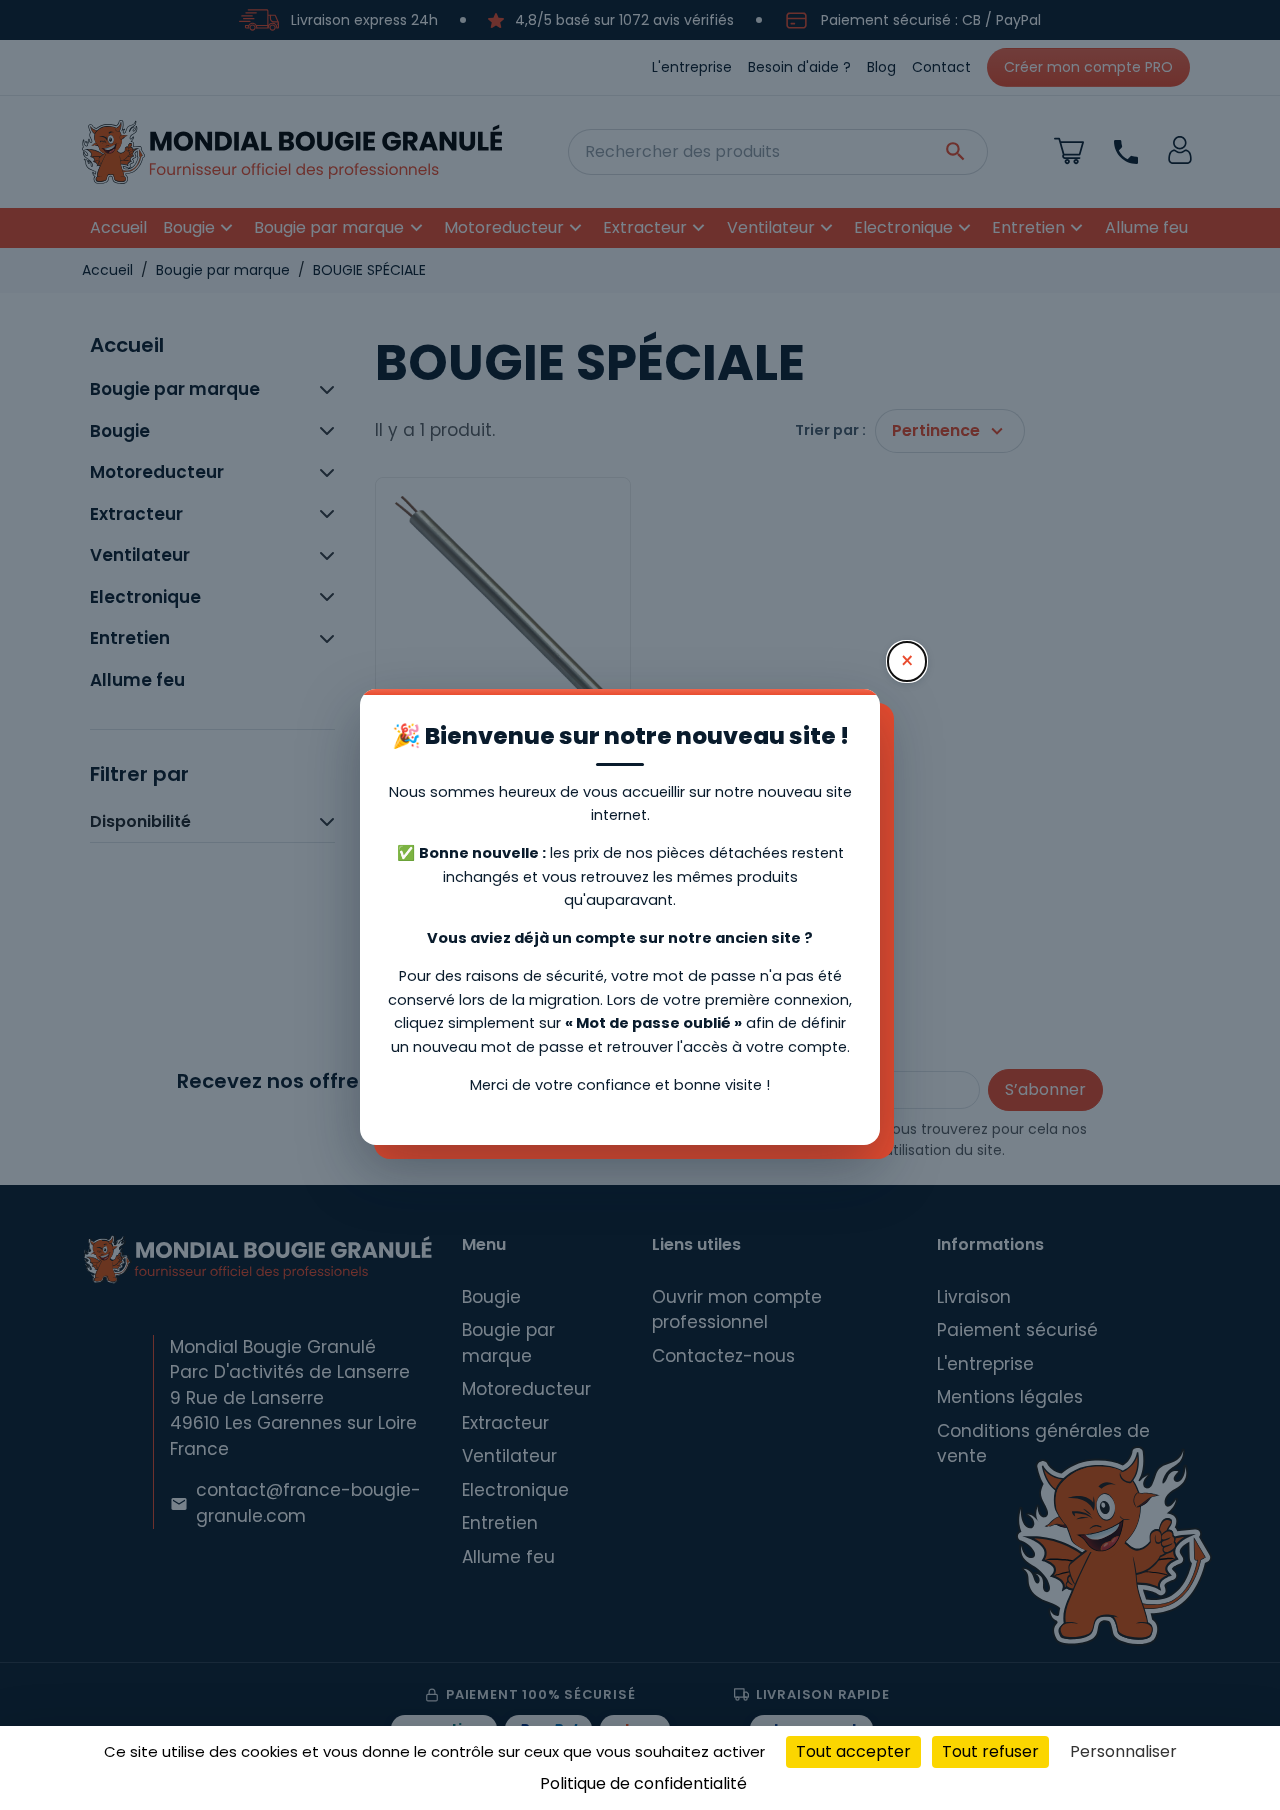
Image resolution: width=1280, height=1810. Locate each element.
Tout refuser (990, 1751)
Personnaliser (1123, 1751)
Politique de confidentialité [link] (643, 1783)
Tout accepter (853, 1751)
